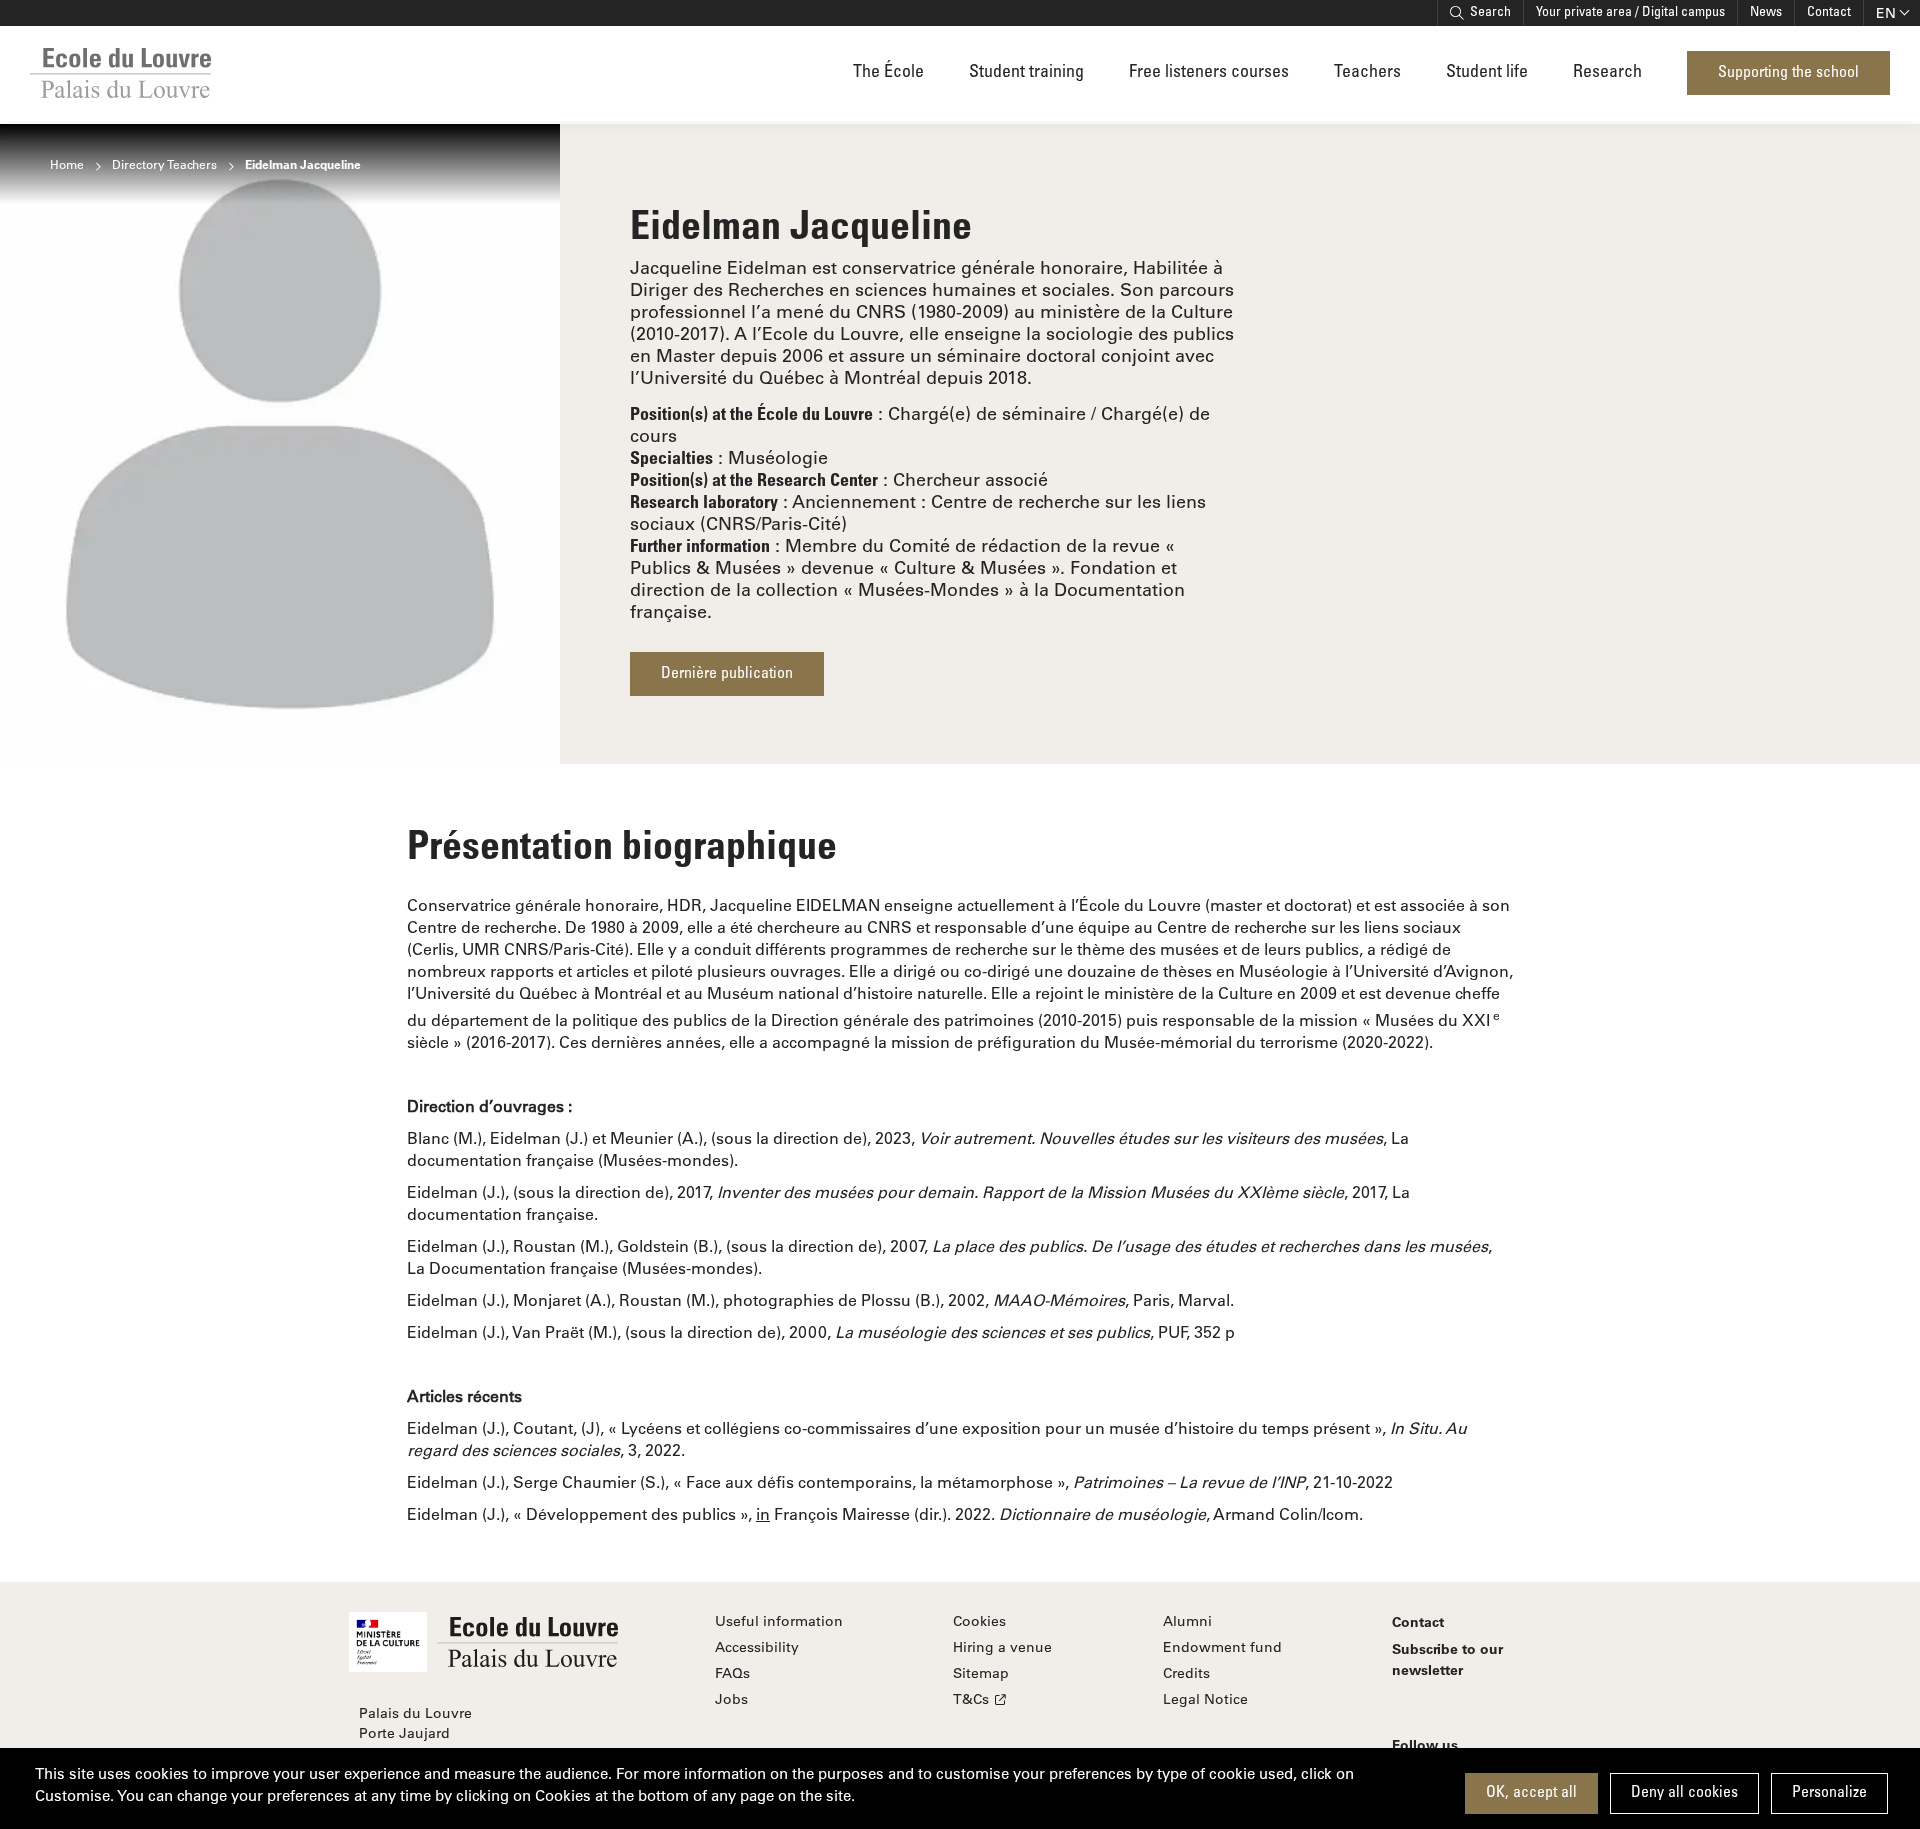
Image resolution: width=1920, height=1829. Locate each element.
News (1766, 13)
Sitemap (981, 1673)
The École (888, 73)
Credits (1186, 1673)
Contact (1829, 13)
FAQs (732, 1673)
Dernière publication (727, 674)
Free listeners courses (1209, 73)
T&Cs (971, 1699)
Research (1607, 73)
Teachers (1367, 73)
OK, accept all (1531, 1793)
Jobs (731, 1699)
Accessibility (757, 1647)
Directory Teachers (164, 164)
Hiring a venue (1002, 1647)
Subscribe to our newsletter (1447, 1659)
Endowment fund (1222, 1647)
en (1886, 13)
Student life (1487, 73)
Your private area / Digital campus (1630, 13)
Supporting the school (1788, 73)
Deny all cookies (1684, 1793)
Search (1490, 13)
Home (67, 164)
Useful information (779, 1621)
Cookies (979, 1621)
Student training (1026, 73)
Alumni (1187, 1621)
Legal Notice (1205, 1699)
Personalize (1829, 1793)
